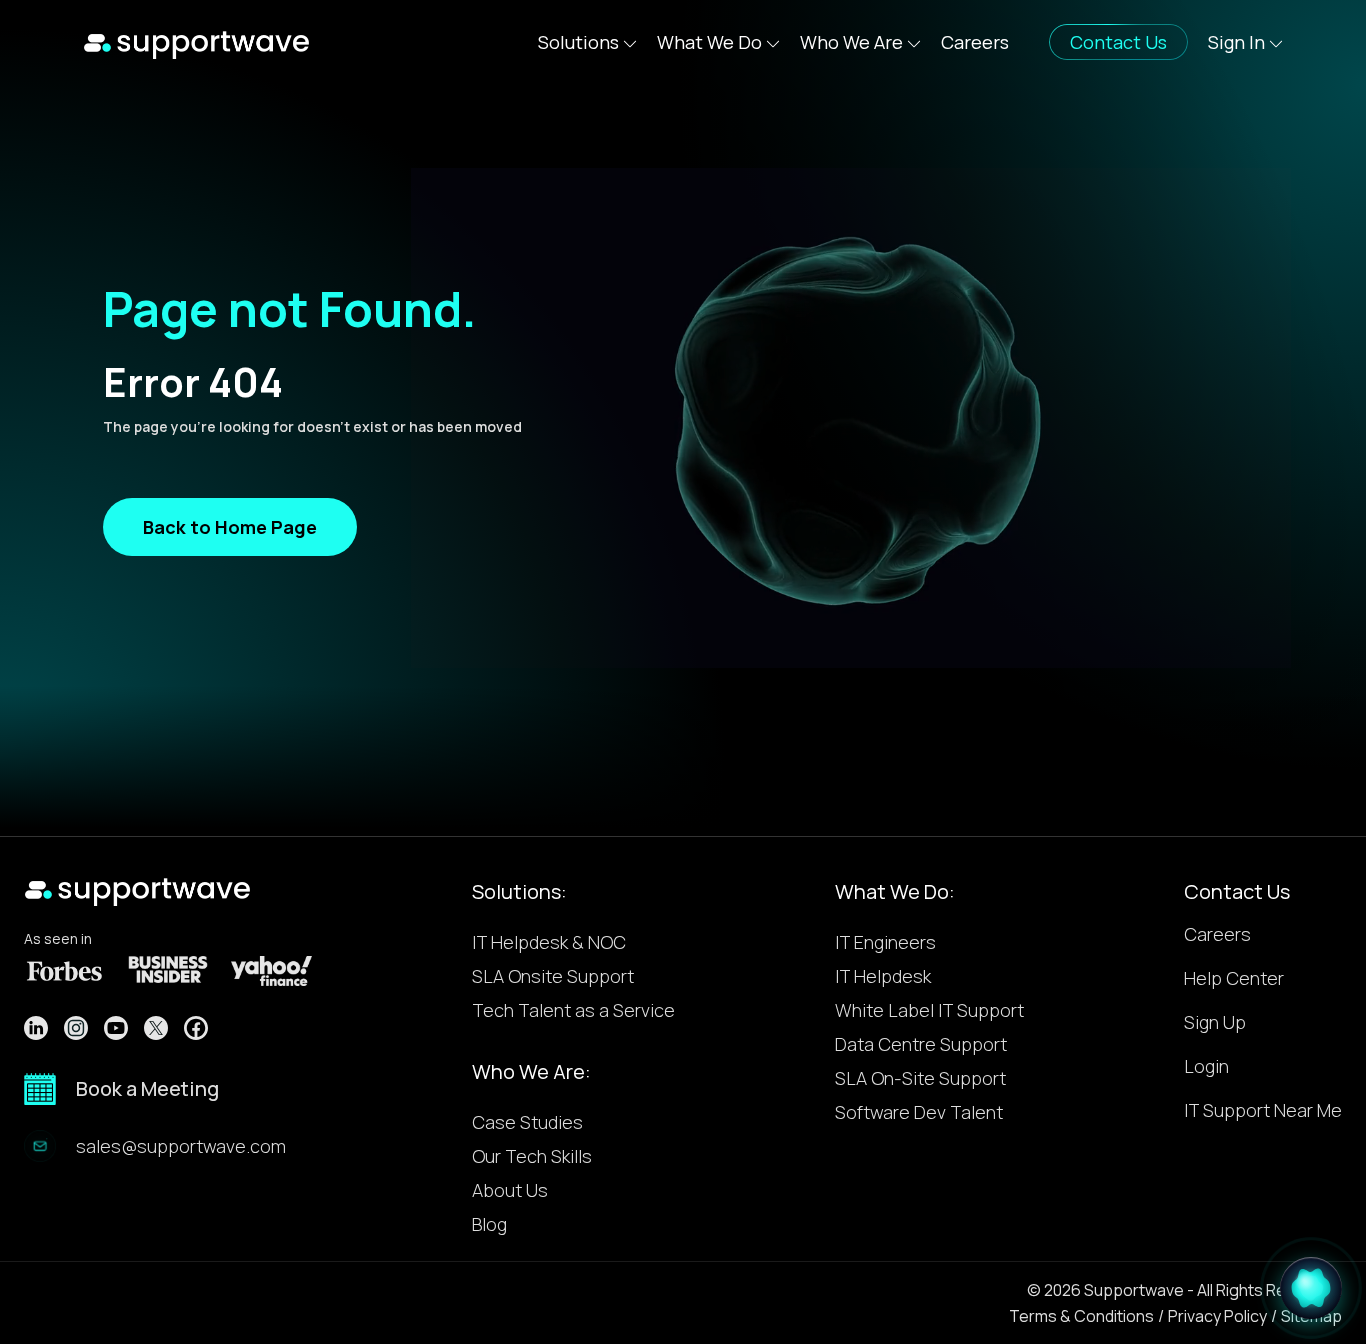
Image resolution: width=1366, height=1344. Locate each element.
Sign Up (1215, 1023)
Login (1206, 1067)
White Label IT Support (929, 1010)
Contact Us (1237, 891)
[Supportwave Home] (196, 42)
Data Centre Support (921, 1044)
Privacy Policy (1217, 1316)
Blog (489, 1224)
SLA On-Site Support (920, 1078)
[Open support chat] (1311, 1284)
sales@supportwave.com (181, 1146)
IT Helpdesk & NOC (549, 942)
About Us (510, 1190)
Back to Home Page (230, 527)
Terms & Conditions (1081, 1316)
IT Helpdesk (883, 976)
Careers (975, 42)
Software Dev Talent (919, 1112)
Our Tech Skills (532, 1156)
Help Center (1234, 979)
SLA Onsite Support (553, 976)
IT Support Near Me (1263, 1111)
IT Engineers (885, 942)
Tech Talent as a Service (573, 1010)
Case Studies (527, 1122)
